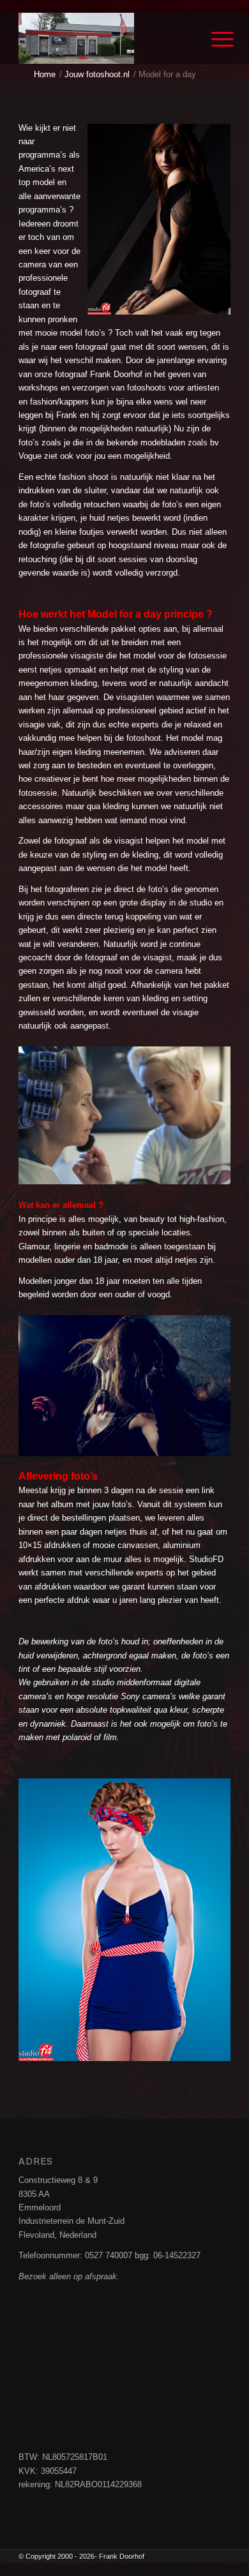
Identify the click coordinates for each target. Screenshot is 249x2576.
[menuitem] (213, 40)
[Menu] (213, 40)
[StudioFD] (103, 38)
